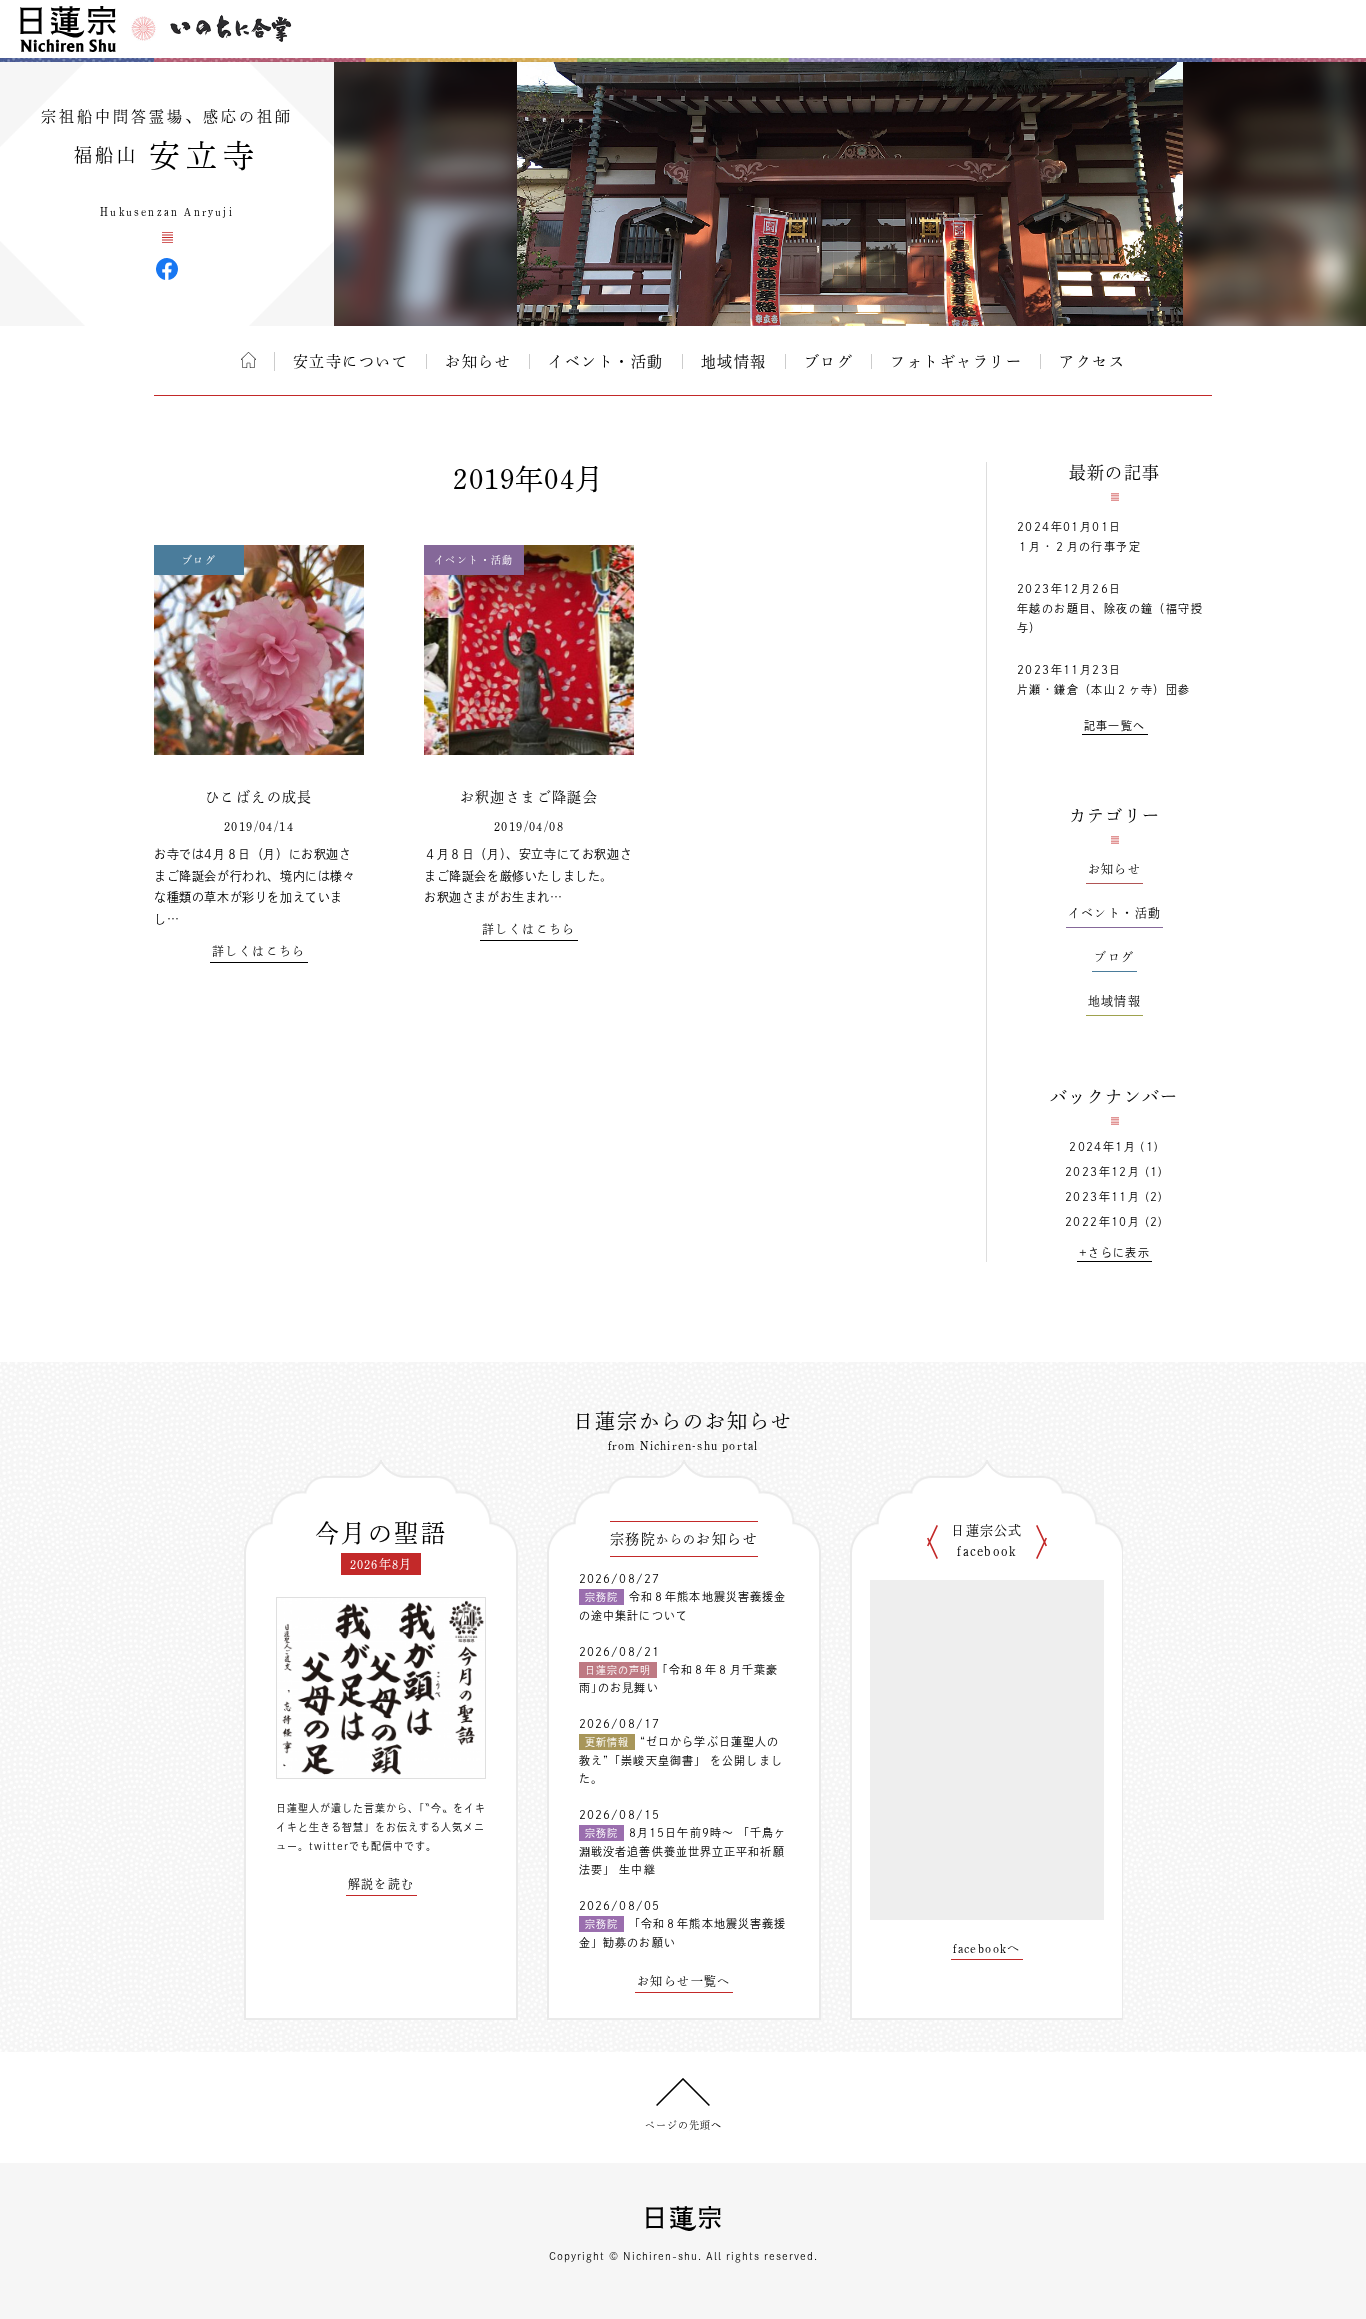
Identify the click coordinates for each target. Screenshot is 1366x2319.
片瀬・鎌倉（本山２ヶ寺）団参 (1104, 689)
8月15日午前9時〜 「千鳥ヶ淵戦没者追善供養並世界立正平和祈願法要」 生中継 (683, 1851)
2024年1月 (1102, 1146)
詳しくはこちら (259, 951)
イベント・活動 (606, 361)
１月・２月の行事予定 (1079, 546)
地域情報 (734, 361)
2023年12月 (1102, 1171)
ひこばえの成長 (259, 797)
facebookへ (987, 1948)
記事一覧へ (1115, 725)
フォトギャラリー (956, 361)
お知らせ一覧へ (684, 1981)
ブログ (829, 361)
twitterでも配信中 (356, 1846)
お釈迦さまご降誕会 (529, 797)
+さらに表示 (1114, 1252)
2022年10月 (1102, 1221)
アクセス (1092, 361)
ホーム (248, 360)
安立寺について (351, 361)
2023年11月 (1102, 1196)
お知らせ (478, 361)
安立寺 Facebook (167, 269)
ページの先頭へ (683, 2125)
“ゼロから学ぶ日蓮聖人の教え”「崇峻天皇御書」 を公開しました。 (681, 1760)
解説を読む (381, 1884)
